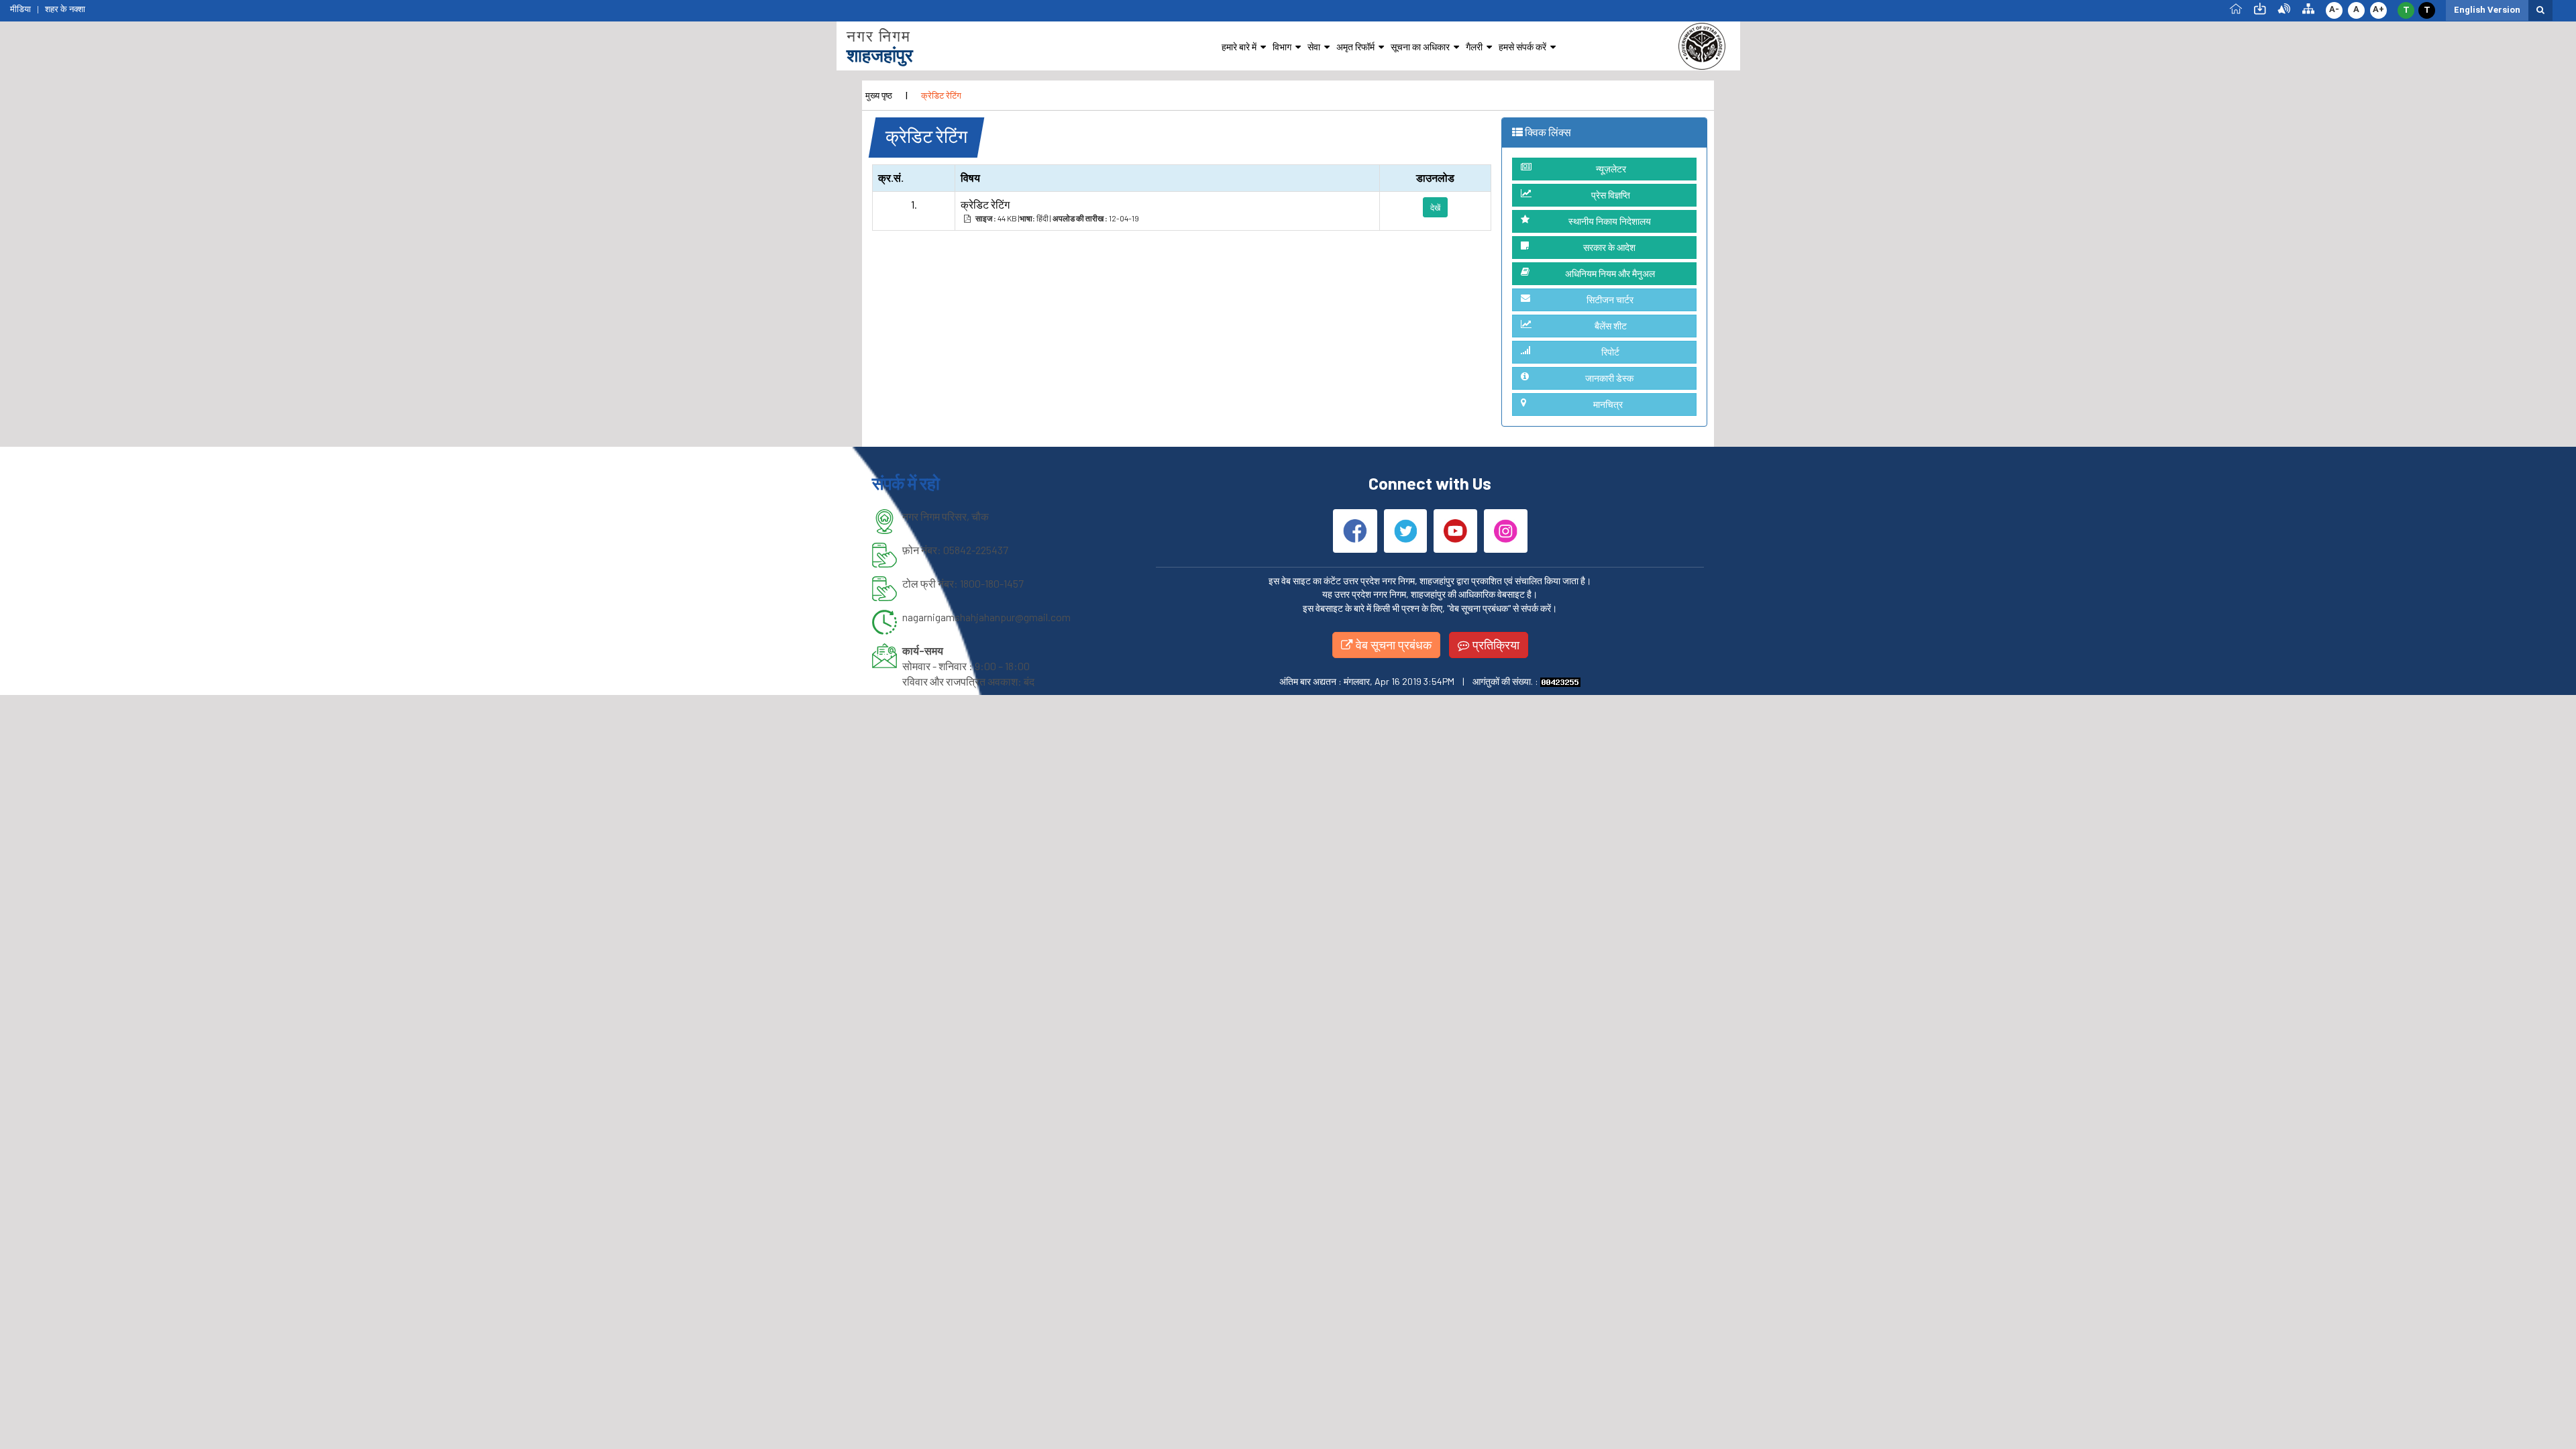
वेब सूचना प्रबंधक (1392, 645)
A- (2334, 9)
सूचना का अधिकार (1420, 47)
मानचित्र (1608, 404)
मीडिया (20, 9)
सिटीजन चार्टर (1610, 300)
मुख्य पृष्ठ (879, 95)
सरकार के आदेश (1609, 247)
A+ (2378, 9)
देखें (1435, 207)
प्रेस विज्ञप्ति (1611, 195)
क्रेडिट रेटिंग (941, 95)
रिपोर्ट (1610, 352)
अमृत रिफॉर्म (1355, 47)
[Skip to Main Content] (2260, 8)
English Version (2487, 10)
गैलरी (1474, 47)
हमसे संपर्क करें (1522, 47)
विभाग (1282, 47)
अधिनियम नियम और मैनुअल (1610, 273)
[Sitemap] (2308, 8)
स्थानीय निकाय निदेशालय (1610, 221)
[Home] (2236, 8)
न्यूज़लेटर (1611, 169)
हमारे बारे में (1239, 47)
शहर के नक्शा (65, 9)
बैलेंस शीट (1611, 326)
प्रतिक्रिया (1495, 645)
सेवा (1314, 47)
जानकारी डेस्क (1609, 378)
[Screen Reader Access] (2284, 8)
